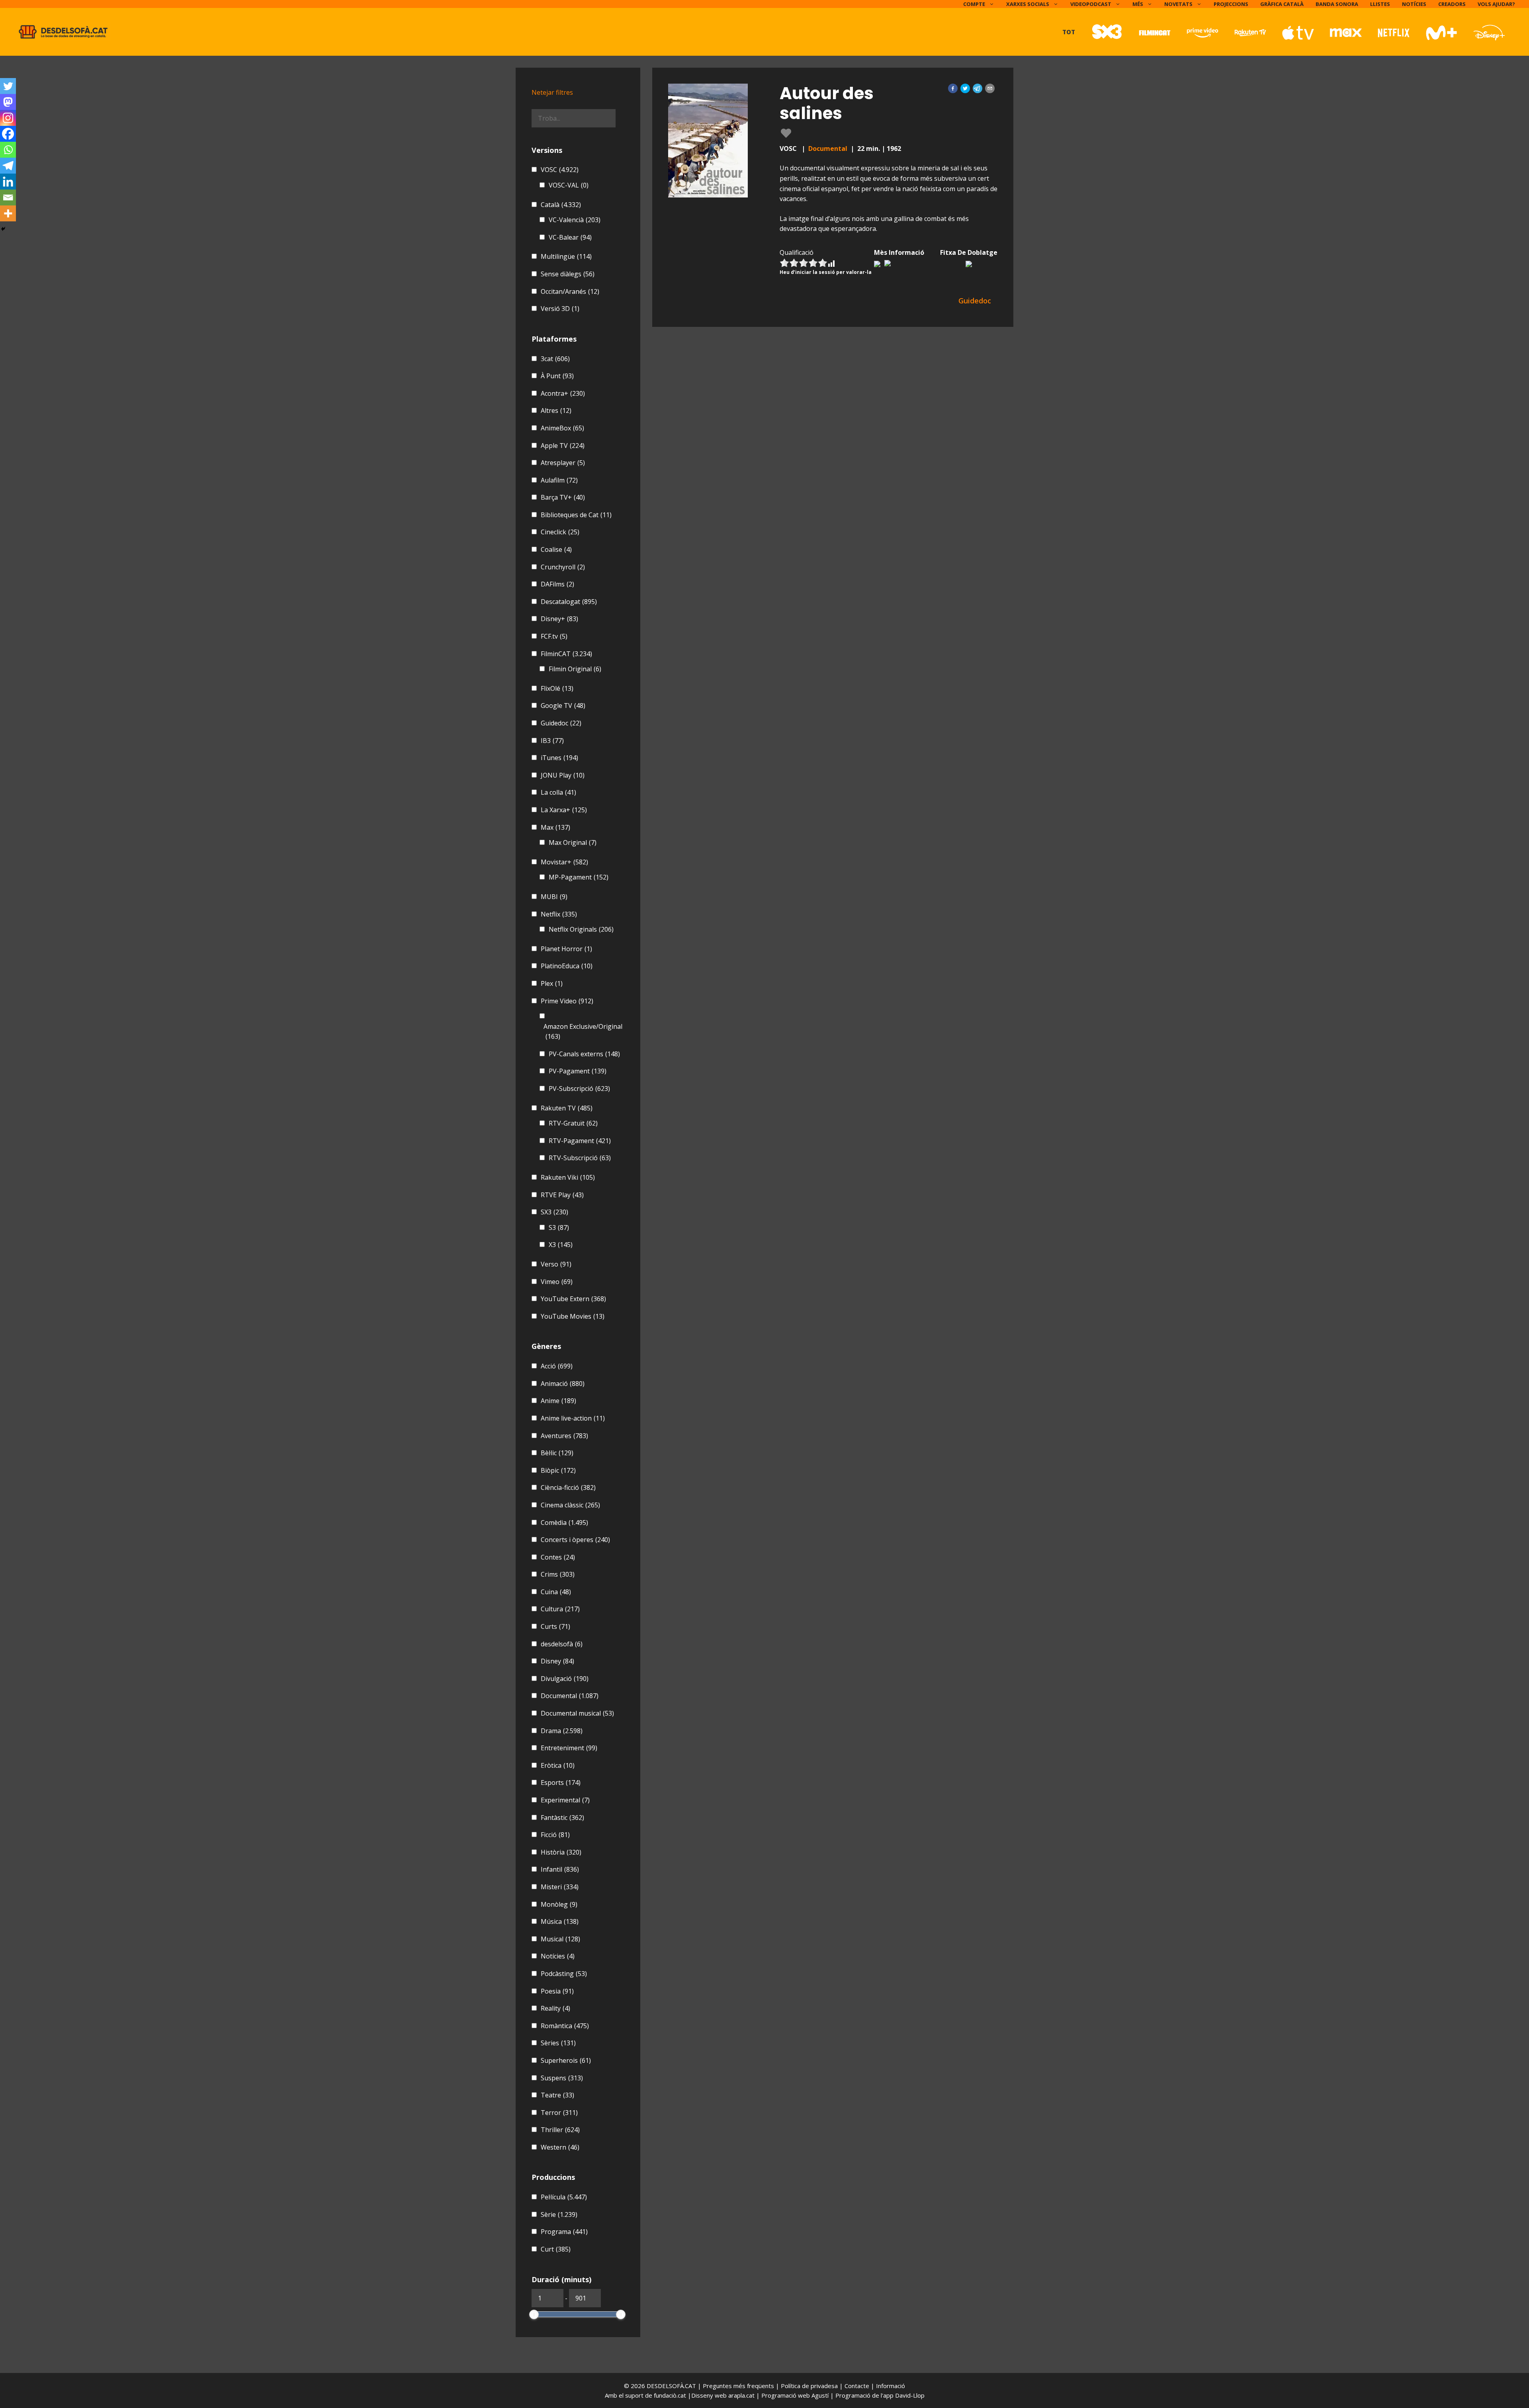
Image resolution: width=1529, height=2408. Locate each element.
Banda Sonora (1337, 4)
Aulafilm (559, 480)
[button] (953, 88)
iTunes (559, 758)
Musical (560, 1939)
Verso (556, 1264)
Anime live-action (573, 1418)
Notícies (1414, 4)
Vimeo (557, 1282)
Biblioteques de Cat (576, 515)
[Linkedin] (8, 182)
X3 (561, 1245)
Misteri (560, 1887)
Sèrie (559, 2214)
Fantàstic (562, 1818)
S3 (559, 1227)
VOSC (560, 170)
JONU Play (563, 775)
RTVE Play (562, 1195)
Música (560, 1921)
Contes (558, 1557)
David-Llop (910, 2395)
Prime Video (567, 1001)
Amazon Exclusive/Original (583, 1032)
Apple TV (563, 446)
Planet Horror (566, 949)
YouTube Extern (573, 1299)
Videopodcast (1091, 4)
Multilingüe (566, 256)
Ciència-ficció (568, 1487)
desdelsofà (562, 1644)
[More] (8, 213)
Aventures (564, 1436)
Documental (828, 149)
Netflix (559, 914)
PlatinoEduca (567, 966)
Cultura (560, 1609)
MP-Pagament (579, 877)
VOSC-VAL (569, 185)
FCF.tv (554, 636)
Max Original (573, 842)
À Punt (557, 376)
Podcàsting (564, 1974)
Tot (1069, 32)
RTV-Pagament (580, 1141)
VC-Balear (570, 237)
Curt (556, 2249)
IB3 (552, 741)
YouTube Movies (573, 1316)
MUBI (554, 897)
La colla (558, 792)
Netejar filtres (552, 92)
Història (561, 1852)
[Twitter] (8, 86)
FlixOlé (557, 688)
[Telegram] (8, 166)
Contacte (858, 2386)
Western (560, 2147)
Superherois (566, 2060)
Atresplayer (563, 463)
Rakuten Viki (568, 1177)
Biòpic (558, 1470)
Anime (558, 1401)
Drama (562, 1731)
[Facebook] (8, 134)
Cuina (556, 1592)
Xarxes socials (1028, 4)
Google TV (563, 706)
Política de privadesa (810, 2386)
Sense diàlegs (568, 274)
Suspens (562, 2078)
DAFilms (557, 584)
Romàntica (565, 2026)
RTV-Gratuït (573, 1123)
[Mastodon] (8, 102)
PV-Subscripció (579, 1089)
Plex (552, 983)
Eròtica (558, 1765)
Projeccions (1231, 4)
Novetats (1178, 4)
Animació (563, 1384)
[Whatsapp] (8, 150)
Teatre (557, 2095)
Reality (555, 2008)
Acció (557, 1366)
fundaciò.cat (670, 2395)
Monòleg (559, 1904)
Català (561, 205)
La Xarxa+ (564, 810)
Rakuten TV (567, 1108)
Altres (556, 410)
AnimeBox (562, 428)
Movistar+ (564, 862)
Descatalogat (569, 602)
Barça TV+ (563, 497)
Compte (974, 4)
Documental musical (577, 1713)
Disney (557, 1661)
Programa (564, 2232)
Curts (555, 1626)
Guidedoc (561, 723)
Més (1138, 4)
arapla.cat (741, 2395)
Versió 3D (560, 309)
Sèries (558, 2043)
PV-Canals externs (584, 1054)
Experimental (565, 1800)
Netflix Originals (581, 929)
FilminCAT (566, 654)
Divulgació (565, 1679)
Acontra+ (563, 393)
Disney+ (559, 619)
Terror (559, 2113)
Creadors (1452, 4)
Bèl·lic (557, 1453)
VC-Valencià (575, 220)
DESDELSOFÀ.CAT (671, 2386)
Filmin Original (575, 669)
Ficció (555, 1835)
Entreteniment (569, 1748)
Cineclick (560, 532)
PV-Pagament (578, 1071)
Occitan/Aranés (570, 291)
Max (555, 827)
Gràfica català (1282, 4)
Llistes (1380, 4)
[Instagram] (8, 118)
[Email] (8, 197)
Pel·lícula (564, 2197)
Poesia (557, 1991)
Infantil (560, 1869)
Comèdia (564, 1523)
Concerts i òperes (575, 1540)
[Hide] (3, 229)
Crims (558, 1574)
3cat (555, 359)
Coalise (556, 549)
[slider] (534, 2314)
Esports (561, 1783)
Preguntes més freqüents (739, 2386)
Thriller (560, 2130)
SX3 (554, 1212)
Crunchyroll (563, 567)
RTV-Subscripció (580, 1158)
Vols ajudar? (1496, 4)
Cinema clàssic (570, 1505)
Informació (891, 2386)
